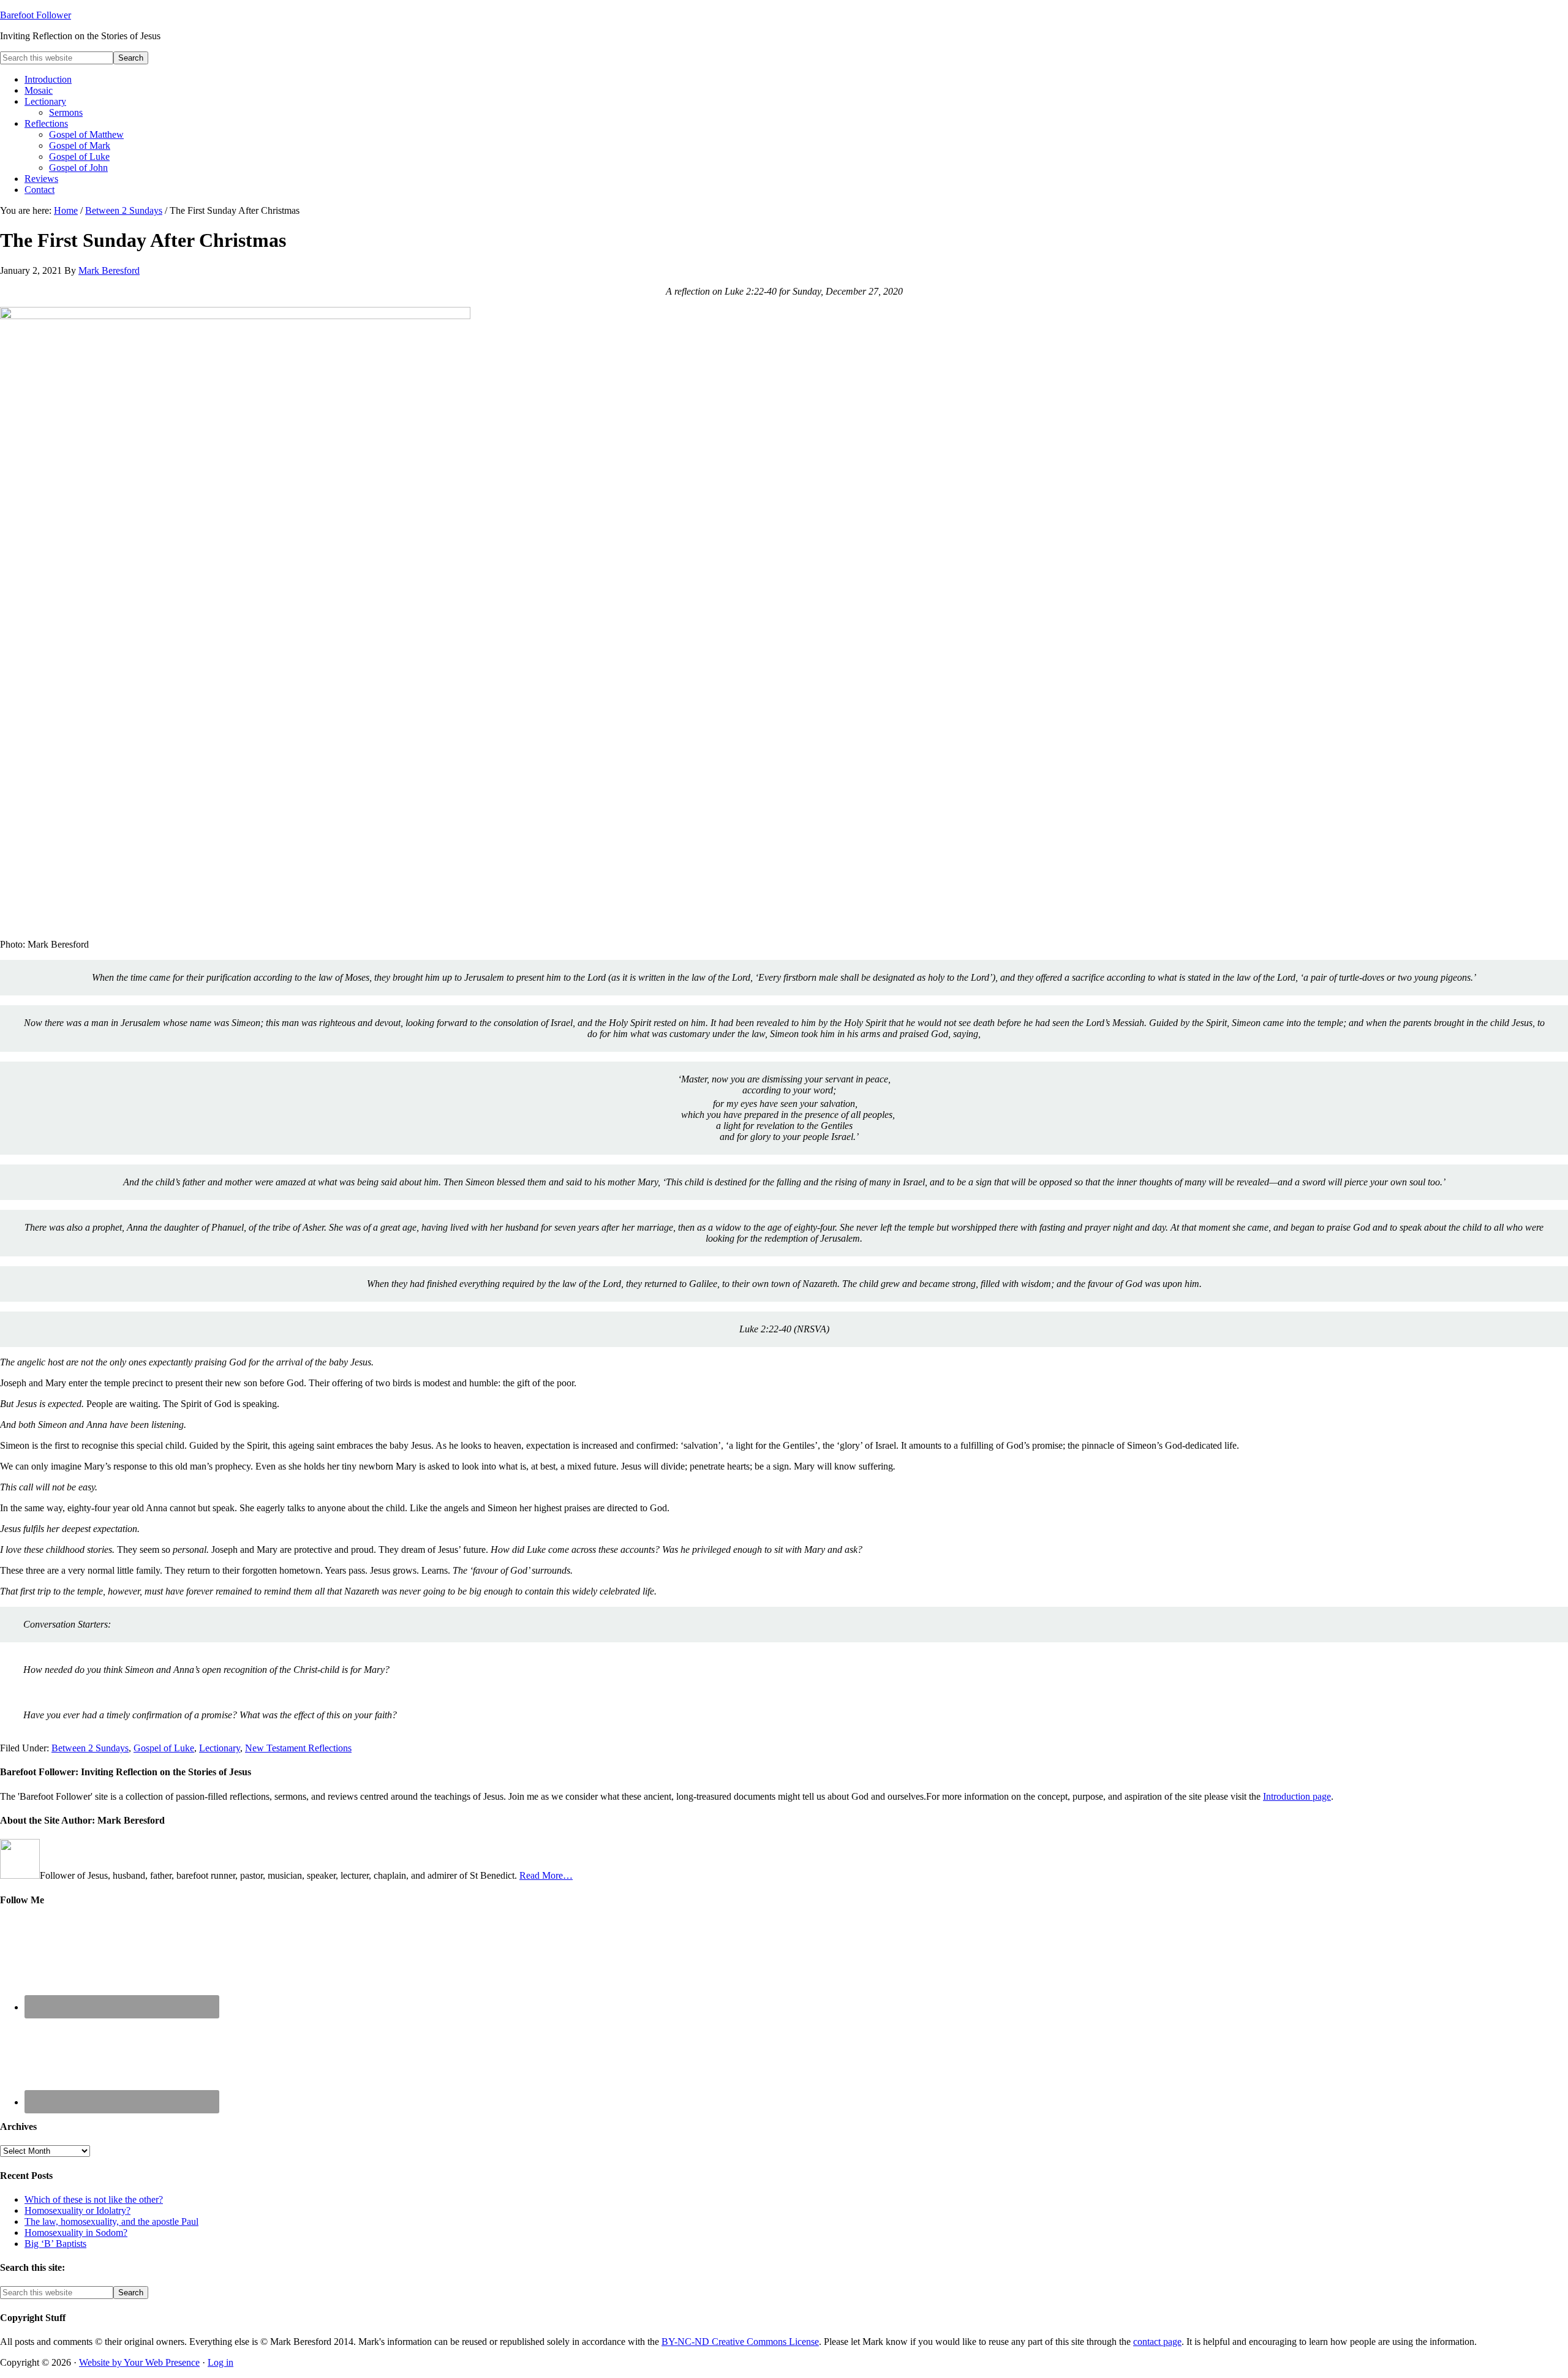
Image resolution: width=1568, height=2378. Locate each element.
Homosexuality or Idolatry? (77, 2210)
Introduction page (1297, 1796)
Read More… (546, 1875)
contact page (1157, 2342)
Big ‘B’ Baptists (55, 2244)
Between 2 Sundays (90, 1748)
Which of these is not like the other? (94, 2199)
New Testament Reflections (298, 1748)
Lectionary (220, 1748)
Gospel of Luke (164, 1748)
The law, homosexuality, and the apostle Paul (111, 2221)
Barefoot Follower (36, 15)
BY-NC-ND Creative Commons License (740, 2342)
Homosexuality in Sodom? (76, 2233)
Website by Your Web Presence (139, 2362)
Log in (221, 2362)
